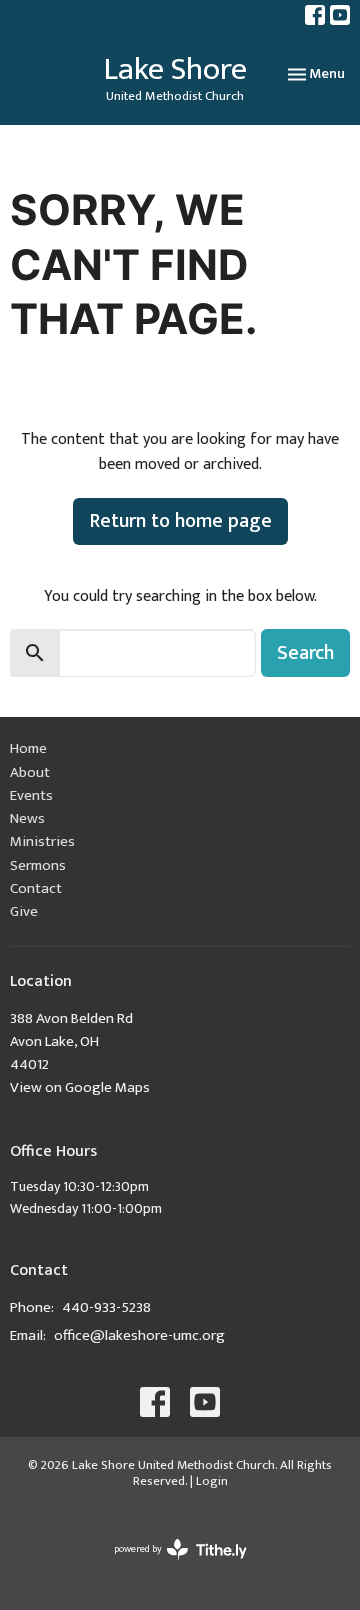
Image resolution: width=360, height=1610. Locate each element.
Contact (36, 888)
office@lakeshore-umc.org (139, 1335)
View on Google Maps (80, 1087)
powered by (169, 1565)
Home (28, 748)
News (27, 818)
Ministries (42, 841)
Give (24, 911)
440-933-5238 (106, 1307)
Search (305, 653)
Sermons (38, 865)
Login (212, 1481)
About (30, 772)
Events (31, 795)
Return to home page (180, 521)
